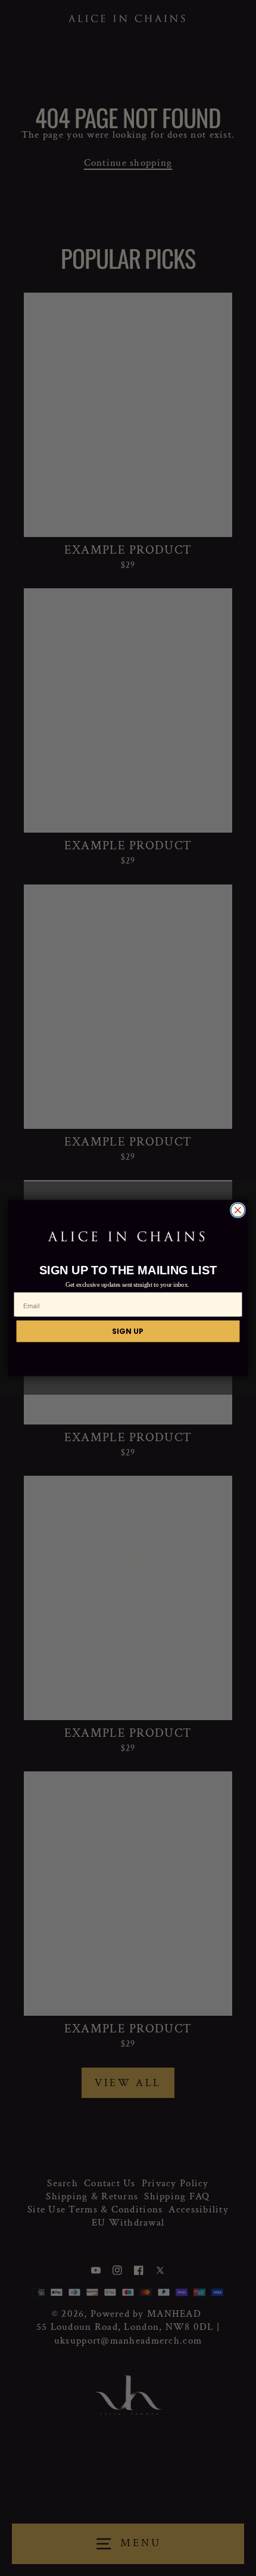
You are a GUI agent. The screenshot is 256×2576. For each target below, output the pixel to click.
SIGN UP (128, 1331)
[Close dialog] (238, 1211)
